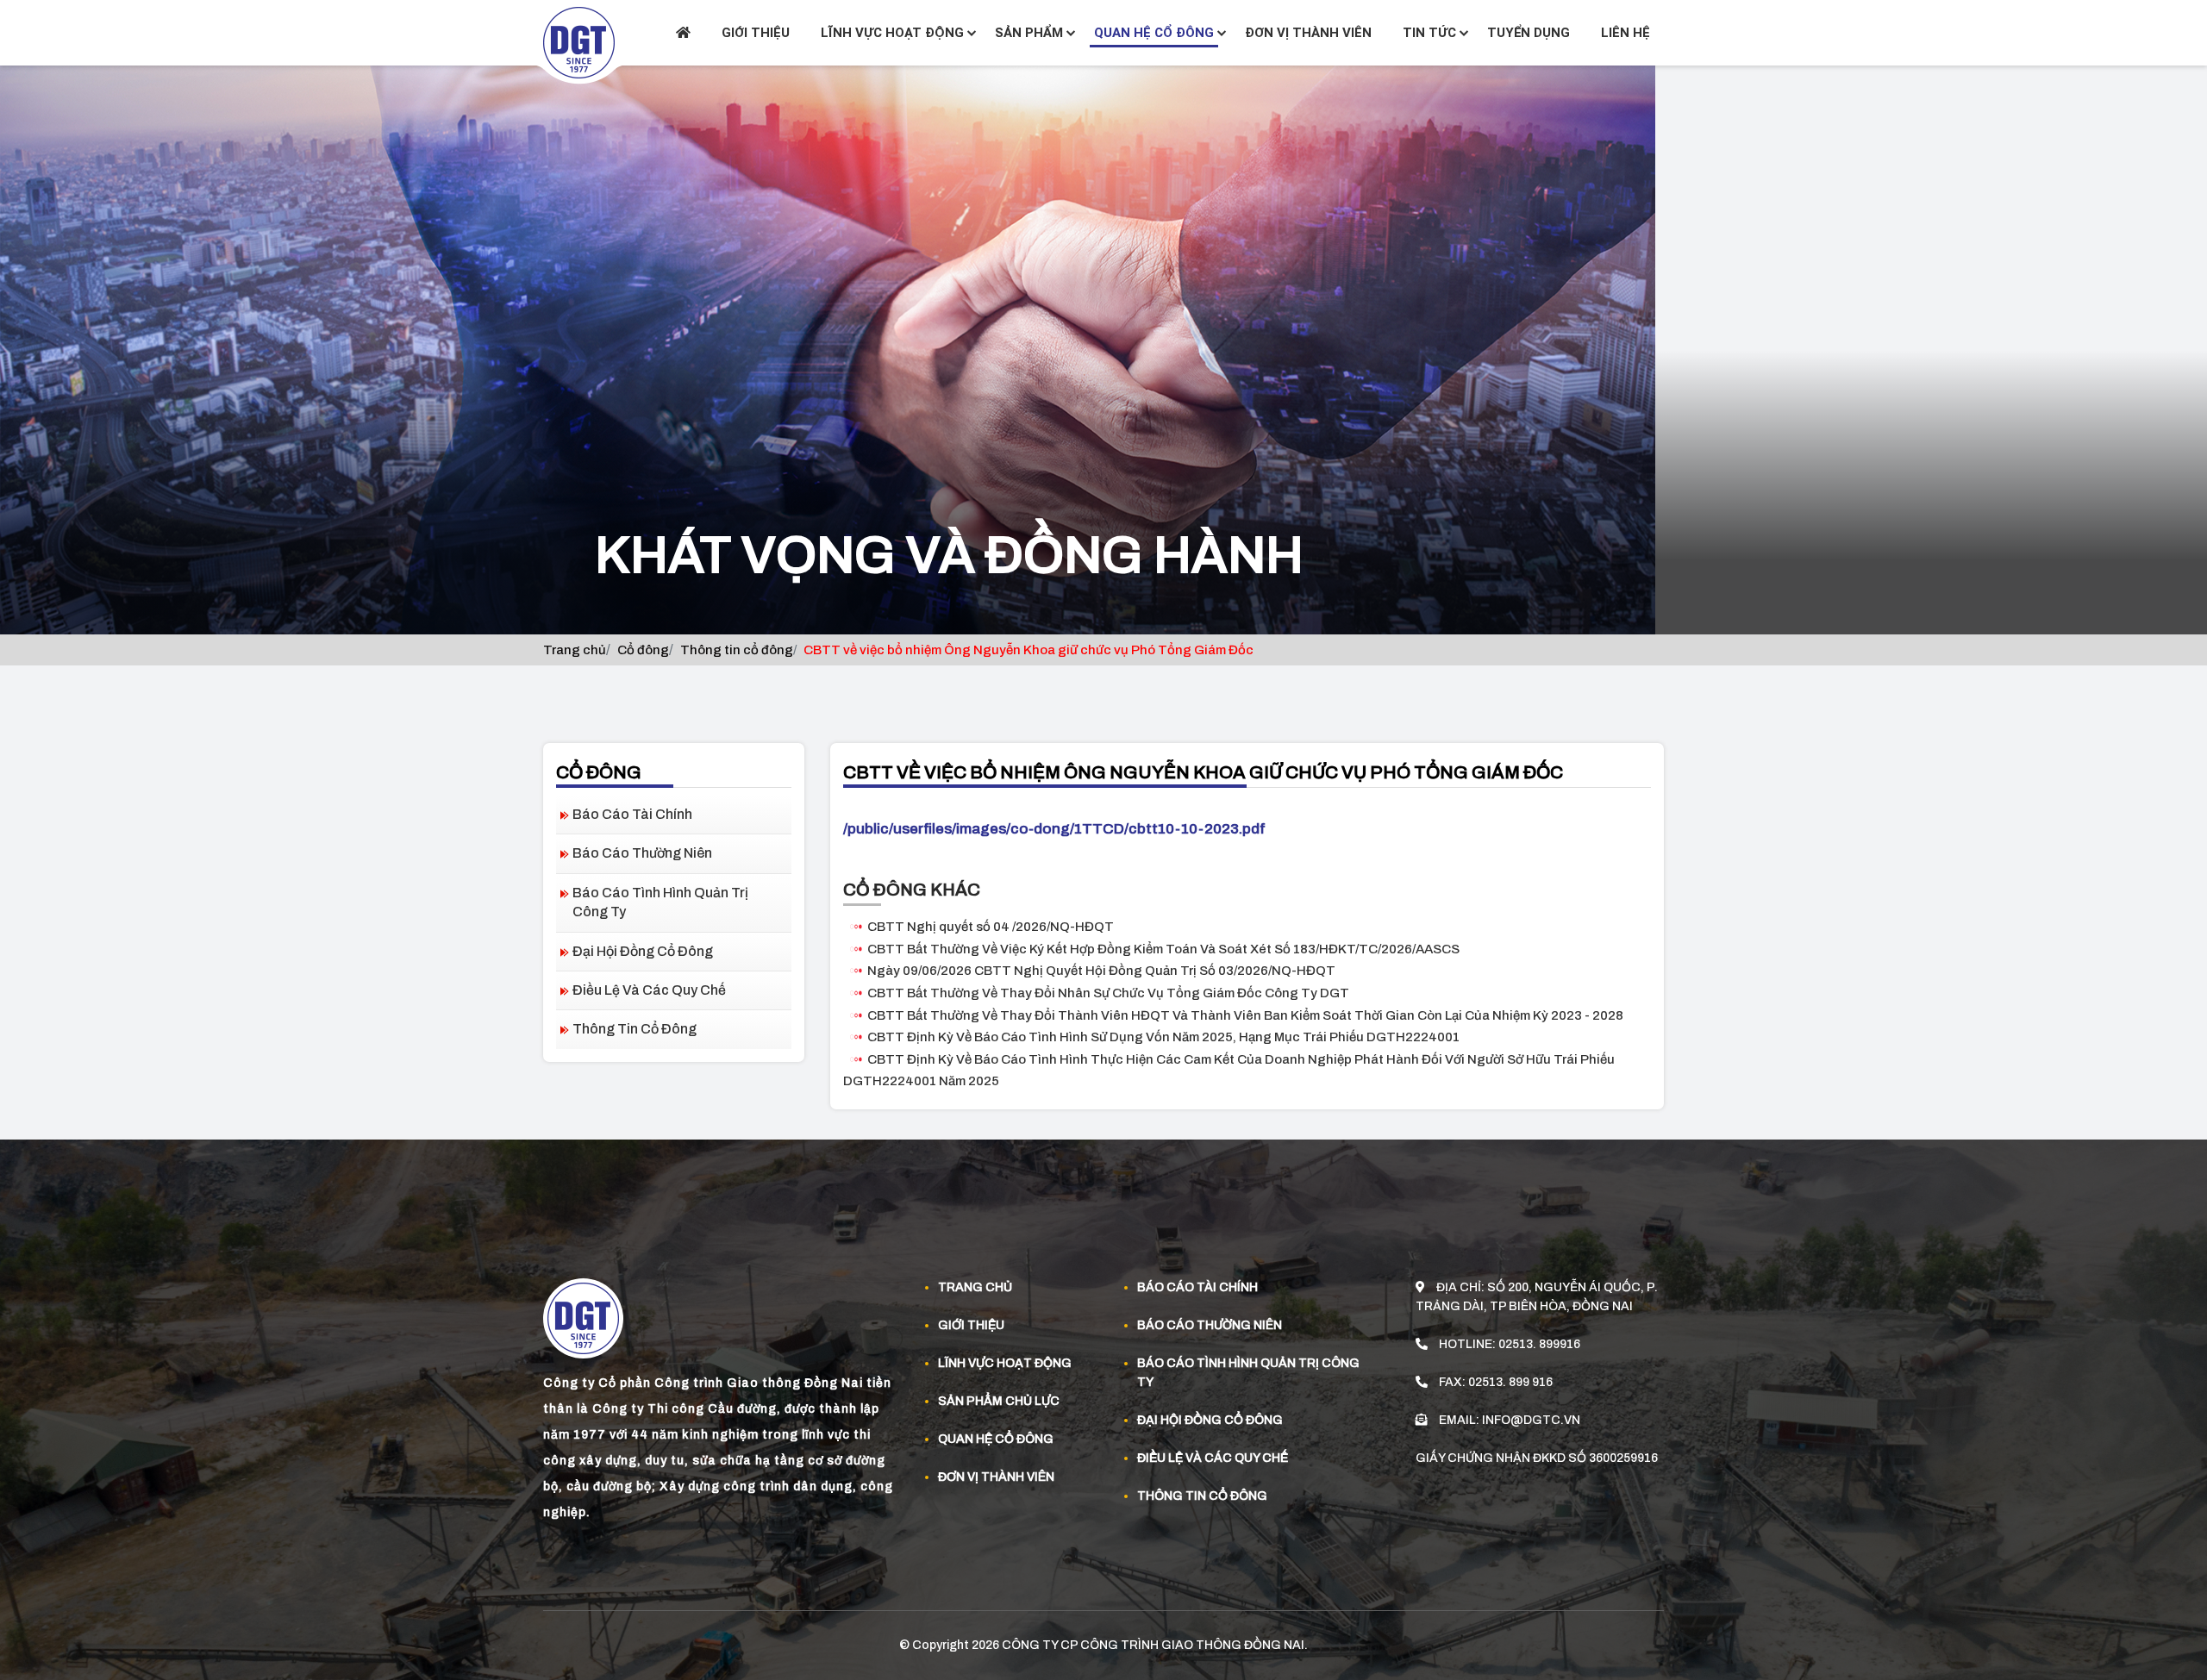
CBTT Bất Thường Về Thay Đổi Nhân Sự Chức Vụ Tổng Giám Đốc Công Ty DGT (1108, 993)
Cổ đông (643, 650)
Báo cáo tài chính (632, 814)
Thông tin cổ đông (737, 650)
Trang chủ (575, 650)
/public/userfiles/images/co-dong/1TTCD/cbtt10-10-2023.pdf (1054, 829)
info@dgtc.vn (1531, 1420)
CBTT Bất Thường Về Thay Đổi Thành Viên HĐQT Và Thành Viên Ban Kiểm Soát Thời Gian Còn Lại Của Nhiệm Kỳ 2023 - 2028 (1245, 1015)
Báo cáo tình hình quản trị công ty (660, 902)
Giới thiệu (756, 33)
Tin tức (1429, 33)
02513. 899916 (1539, 1344)
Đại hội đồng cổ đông (643, 951)
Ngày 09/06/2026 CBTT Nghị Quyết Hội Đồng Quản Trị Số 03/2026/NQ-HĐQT (1101, 971)
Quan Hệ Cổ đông (996, 1439)
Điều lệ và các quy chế (649, 990)
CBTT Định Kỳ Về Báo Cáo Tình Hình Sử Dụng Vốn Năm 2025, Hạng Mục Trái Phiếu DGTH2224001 (1163, 1037)
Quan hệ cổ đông (1154, 33)
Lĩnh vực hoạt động (892, 33)
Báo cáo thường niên (642, 853)
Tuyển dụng (1529, 33)
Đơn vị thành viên (1308, 33)
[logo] (579, 42)
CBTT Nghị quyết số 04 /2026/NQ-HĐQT (991, 927)
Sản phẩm (1029, 33)
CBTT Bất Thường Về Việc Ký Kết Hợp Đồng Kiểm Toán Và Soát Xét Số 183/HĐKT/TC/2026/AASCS (1163, 949)
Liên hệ (1626, 33)
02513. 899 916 (1510, 1382)
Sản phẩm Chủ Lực (999, 1401)
